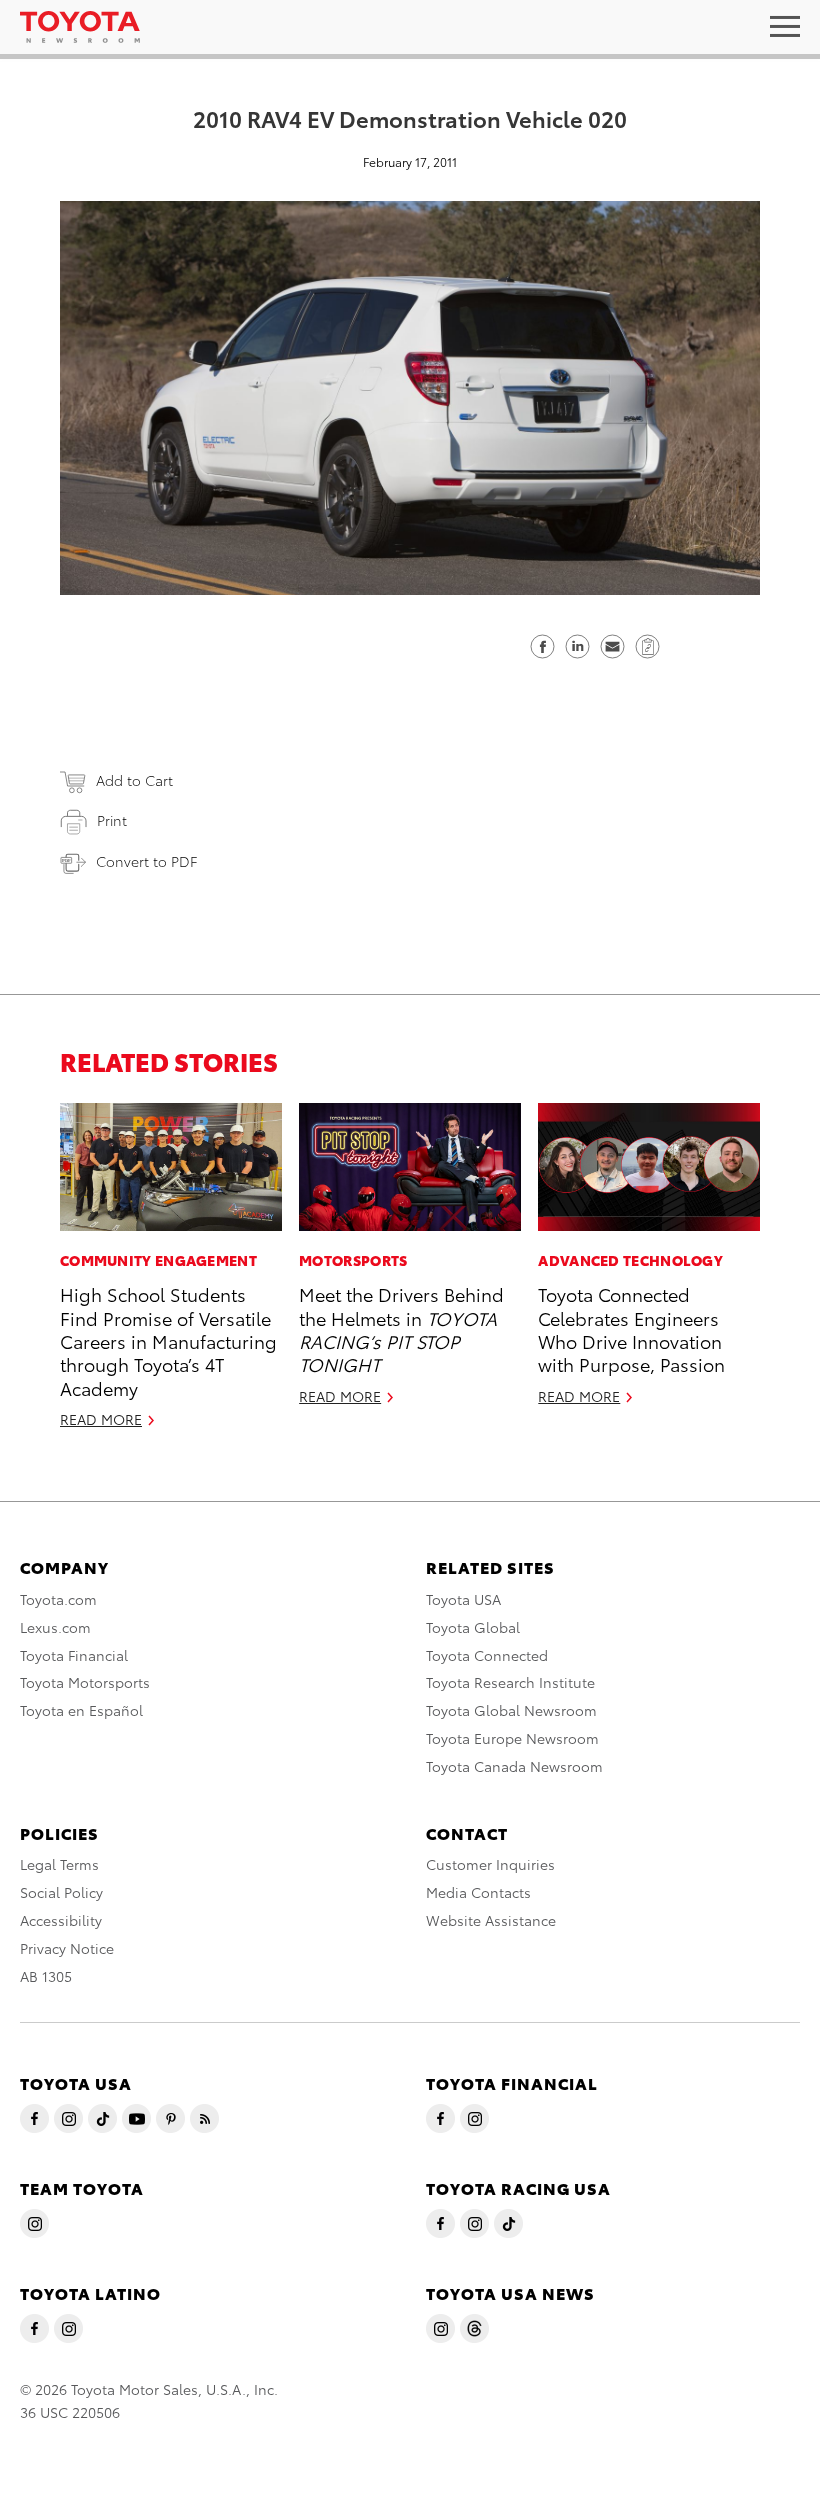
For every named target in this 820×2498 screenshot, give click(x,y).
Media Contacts (478, 1892)
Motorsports (353, 1260)
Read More (101, 1419)
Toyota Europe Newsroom (512, 1738)
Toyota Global (473, 1627)
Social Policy (61, 1892)
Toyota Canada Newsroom (514, 1766)
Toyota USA (463, 1599)
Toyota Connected (487, 1655)
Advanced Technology (630, 1260)
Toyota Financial (74, 1655)
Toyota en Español (81, 1710)
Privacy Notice (67, 1948)
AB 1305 (46, 1976)
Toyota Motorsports (85, 1682)
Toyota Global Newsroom (511, 1710)
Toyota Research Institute (510, 1682)
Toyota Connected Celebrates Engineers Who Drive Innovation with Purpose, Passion (631, 1328)
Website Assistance (491, 1920)
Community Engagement (158, 1260)
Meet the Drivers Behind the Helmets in (401, 1328)
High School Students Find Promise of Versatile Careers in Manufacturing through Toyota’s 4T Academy (168, 1340)
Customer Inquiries (490, 1864)
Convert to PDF (146, 861)
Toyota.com (58, 1599)
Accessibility (61, 1920)
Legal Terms (59, 1864)
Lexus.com (55, 1627)
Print (112, 820)
